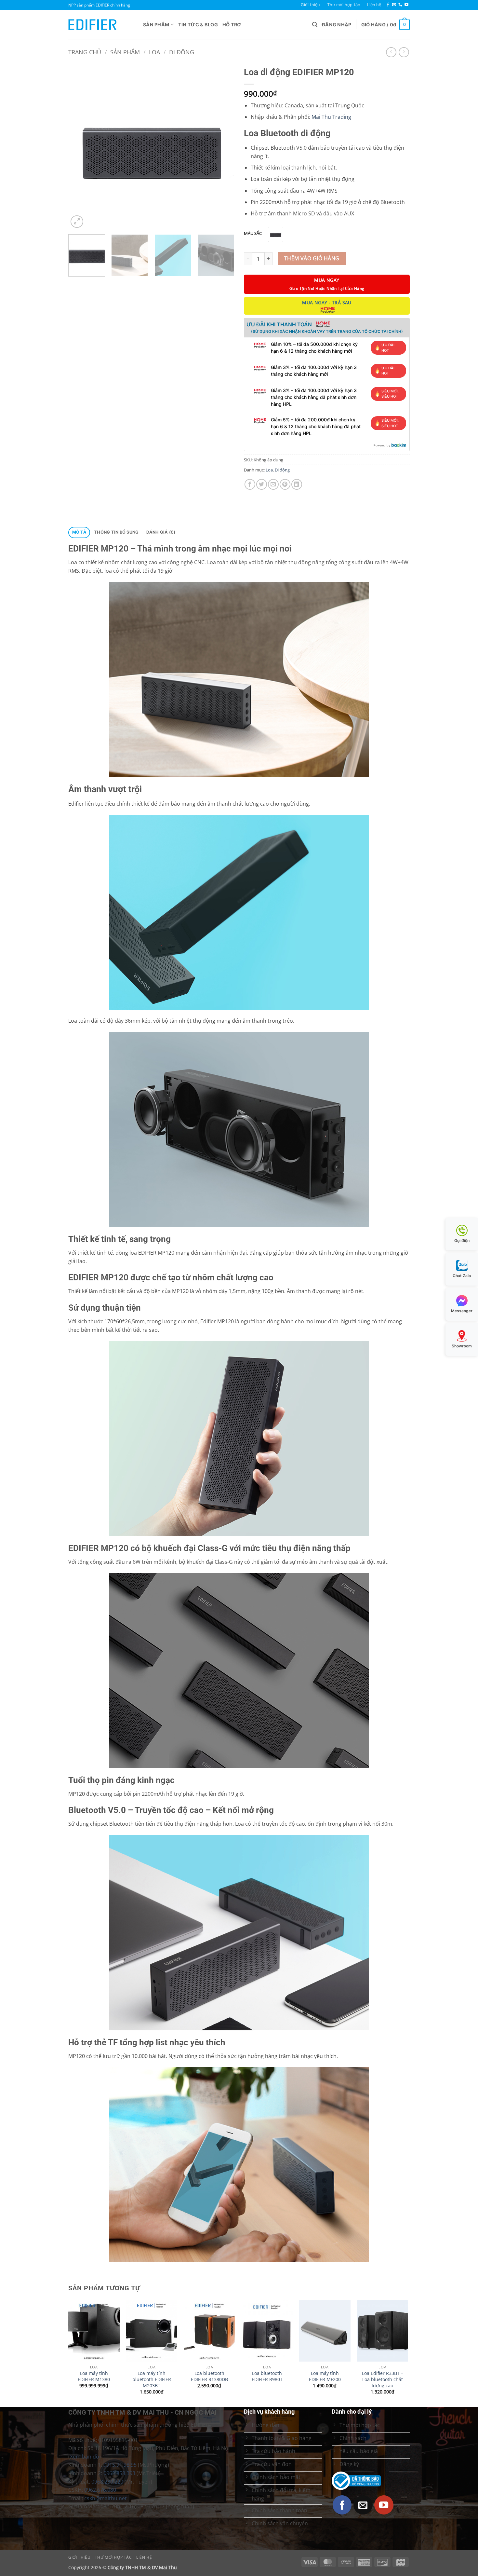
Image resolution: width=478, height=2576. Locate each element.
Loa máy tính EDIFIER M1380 (94, 2376)
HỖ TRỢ (232, 25)
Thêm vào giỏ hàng (312, 258)
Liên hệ (374, 5)
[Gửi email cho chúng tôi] (394, 5)
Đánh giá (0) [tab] (161, 532)
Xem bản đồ (85, 2457)
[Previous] (80, 146)
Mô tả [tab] (79, 532)
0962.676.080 (100, 2490)
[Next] (223, 146)
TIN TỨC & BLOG (198, 25)
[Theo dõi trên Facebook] (388, 5)
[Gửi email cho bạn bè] (273, 484)
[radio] (276, 234)
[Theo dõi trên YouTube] (406, 5)
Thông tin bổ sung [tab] (116, 532)
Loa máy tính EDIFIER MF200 (325, 2376)
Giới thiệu (310, 5)
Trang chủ (85, 52)
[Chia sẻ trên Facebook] (250, 484)
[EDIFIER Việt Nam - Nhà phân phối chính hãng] (101, 25)
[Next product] (391, 52)
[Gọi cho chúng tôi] (400, 5)
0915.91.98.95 (120, 2465)
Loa (154, 52)
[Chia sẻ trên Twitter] (262, 484)
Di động (182, 52)
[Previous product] (404, 52)
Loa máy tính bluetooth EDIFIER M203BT (152, 2379)
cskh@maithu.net (106, 2498)
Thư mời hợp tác (344, 5)
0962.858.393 (119, 2473)
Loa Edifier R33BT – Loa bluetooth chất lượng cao (383, 2379)
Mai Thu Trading (331, 117)
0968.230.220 (107, 2482)
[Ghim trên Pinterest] (285, 484)
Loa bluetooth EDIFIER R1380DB (209, 2376)
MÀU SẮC (253, 234)
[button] (315, 25)
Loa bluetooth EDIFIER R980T (267, 2376)
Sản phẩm (156, 25)
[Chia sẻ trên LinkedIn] (297, 484)
